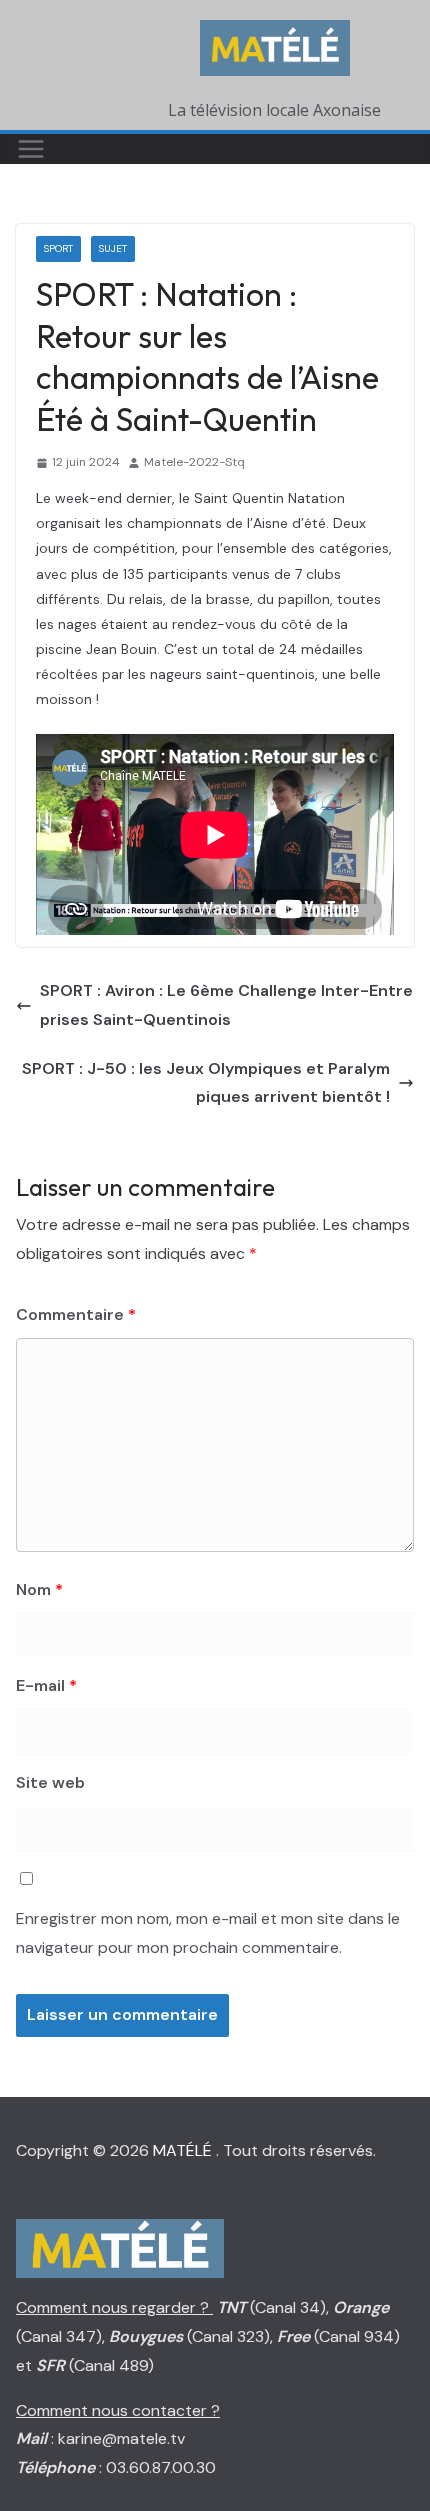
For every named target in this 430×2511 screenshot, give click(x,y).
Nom (39, 1589)
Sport (58, 248)
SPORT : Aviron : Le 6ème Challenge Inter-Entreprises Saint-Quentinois (226, 1005)
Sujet (113, 248)
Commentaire (76, 1314)
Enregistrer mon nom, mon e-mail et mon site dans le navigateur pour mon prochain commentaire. (208, 1933)
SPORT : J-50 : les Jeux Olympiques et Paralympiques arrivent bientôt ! (206, 1083)
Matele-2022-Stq (194, 462)
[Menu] (31, 149)
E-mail (46, 1685)
